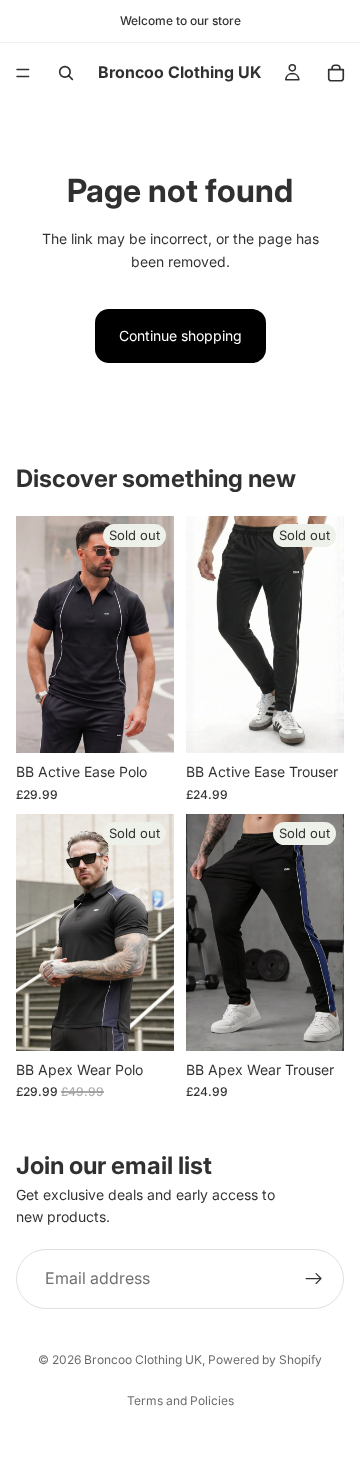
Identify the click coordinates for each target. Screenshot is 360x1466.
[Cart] (336, 73)
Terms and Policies (180, 1400)
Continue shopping (180, 335)
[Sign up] (314, 1279)
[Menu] (23, 73)
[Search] (66, 73)
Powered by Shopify (265, 1359)
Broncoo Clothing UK (143, 1359)
